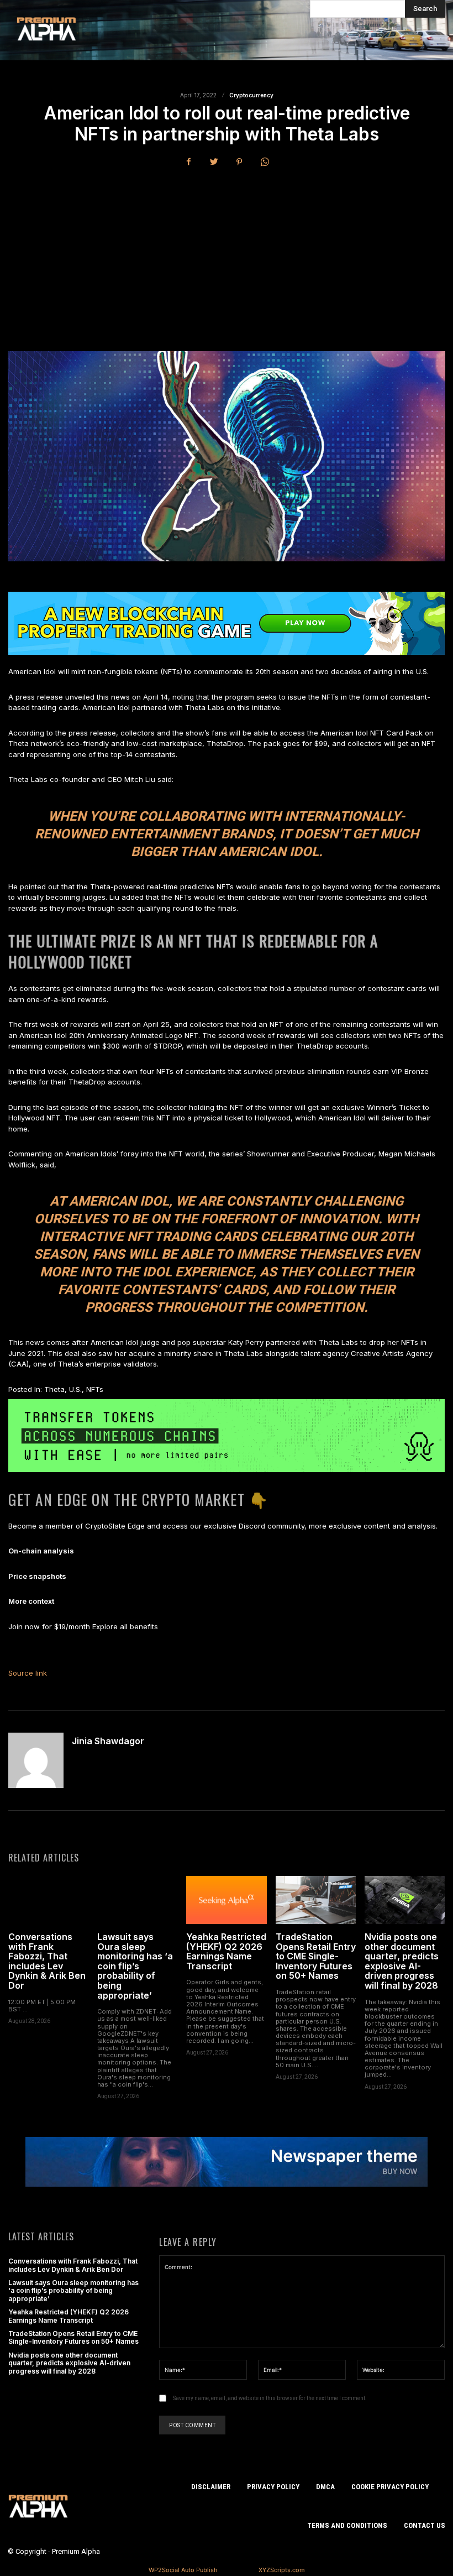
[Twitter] (214, 162)
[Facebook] (188, 162)
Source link (28, 1673)
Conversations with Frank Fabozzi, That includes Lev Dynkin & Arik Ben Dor (47, 1961)
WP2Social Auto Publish (183, 2570)
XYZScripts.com (282, 2570)
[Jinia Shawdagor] (36, 1760)
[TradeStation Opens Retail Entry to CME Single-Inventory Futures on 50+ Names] (316, 1900)
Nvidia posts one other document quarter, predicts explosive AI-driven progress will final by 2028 (402, 1961)
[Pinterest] (239, 162)
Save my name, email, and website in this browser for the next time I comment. (270, 2398)
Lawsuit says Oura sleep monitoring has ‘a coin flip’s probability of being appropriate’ (135, 1966)
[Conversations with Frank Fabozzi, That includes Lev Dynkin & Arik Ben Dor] (48, 1900)
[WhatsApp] (265, 162)
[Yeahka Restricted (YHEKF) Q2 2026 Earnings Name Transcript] (226, 1900)
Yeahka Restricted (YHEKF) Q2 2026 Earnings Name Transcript (226, 1951)
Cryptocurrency (251, 95)
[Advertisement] (227, 260)
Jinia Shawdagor (108, 1741)
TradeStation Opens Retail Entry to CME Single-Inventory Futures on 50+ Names (316, 1956)
